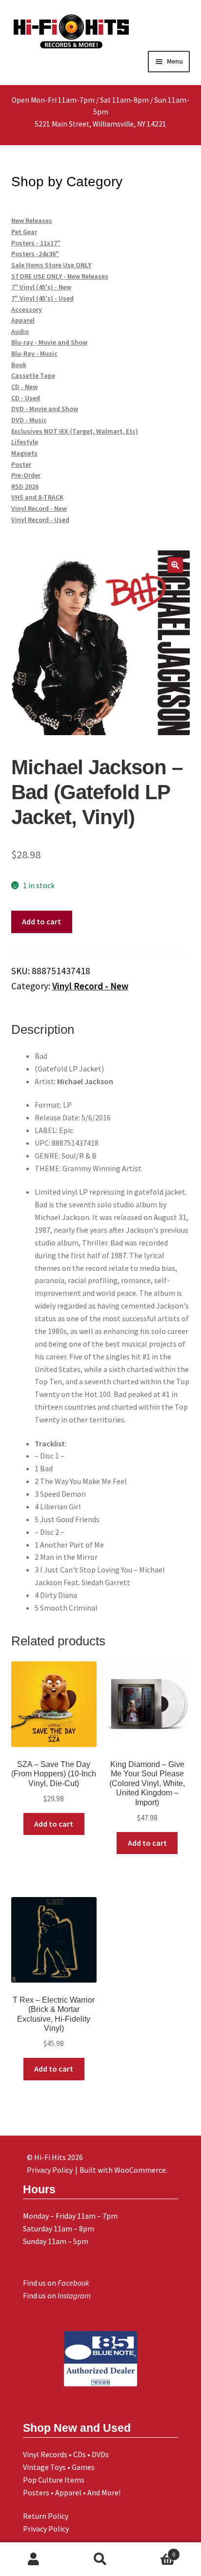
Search (100, 2559)
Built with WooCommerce (123, 2170)
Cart (155, 2551)
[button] (175, 565)
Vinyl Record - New (90, 986)
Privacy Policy (46, 2529)
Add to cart (41, 921)
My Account (33, 2559)
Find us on (56, 2283)
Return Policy (46, 2516)
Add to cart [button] (54, 1824)
